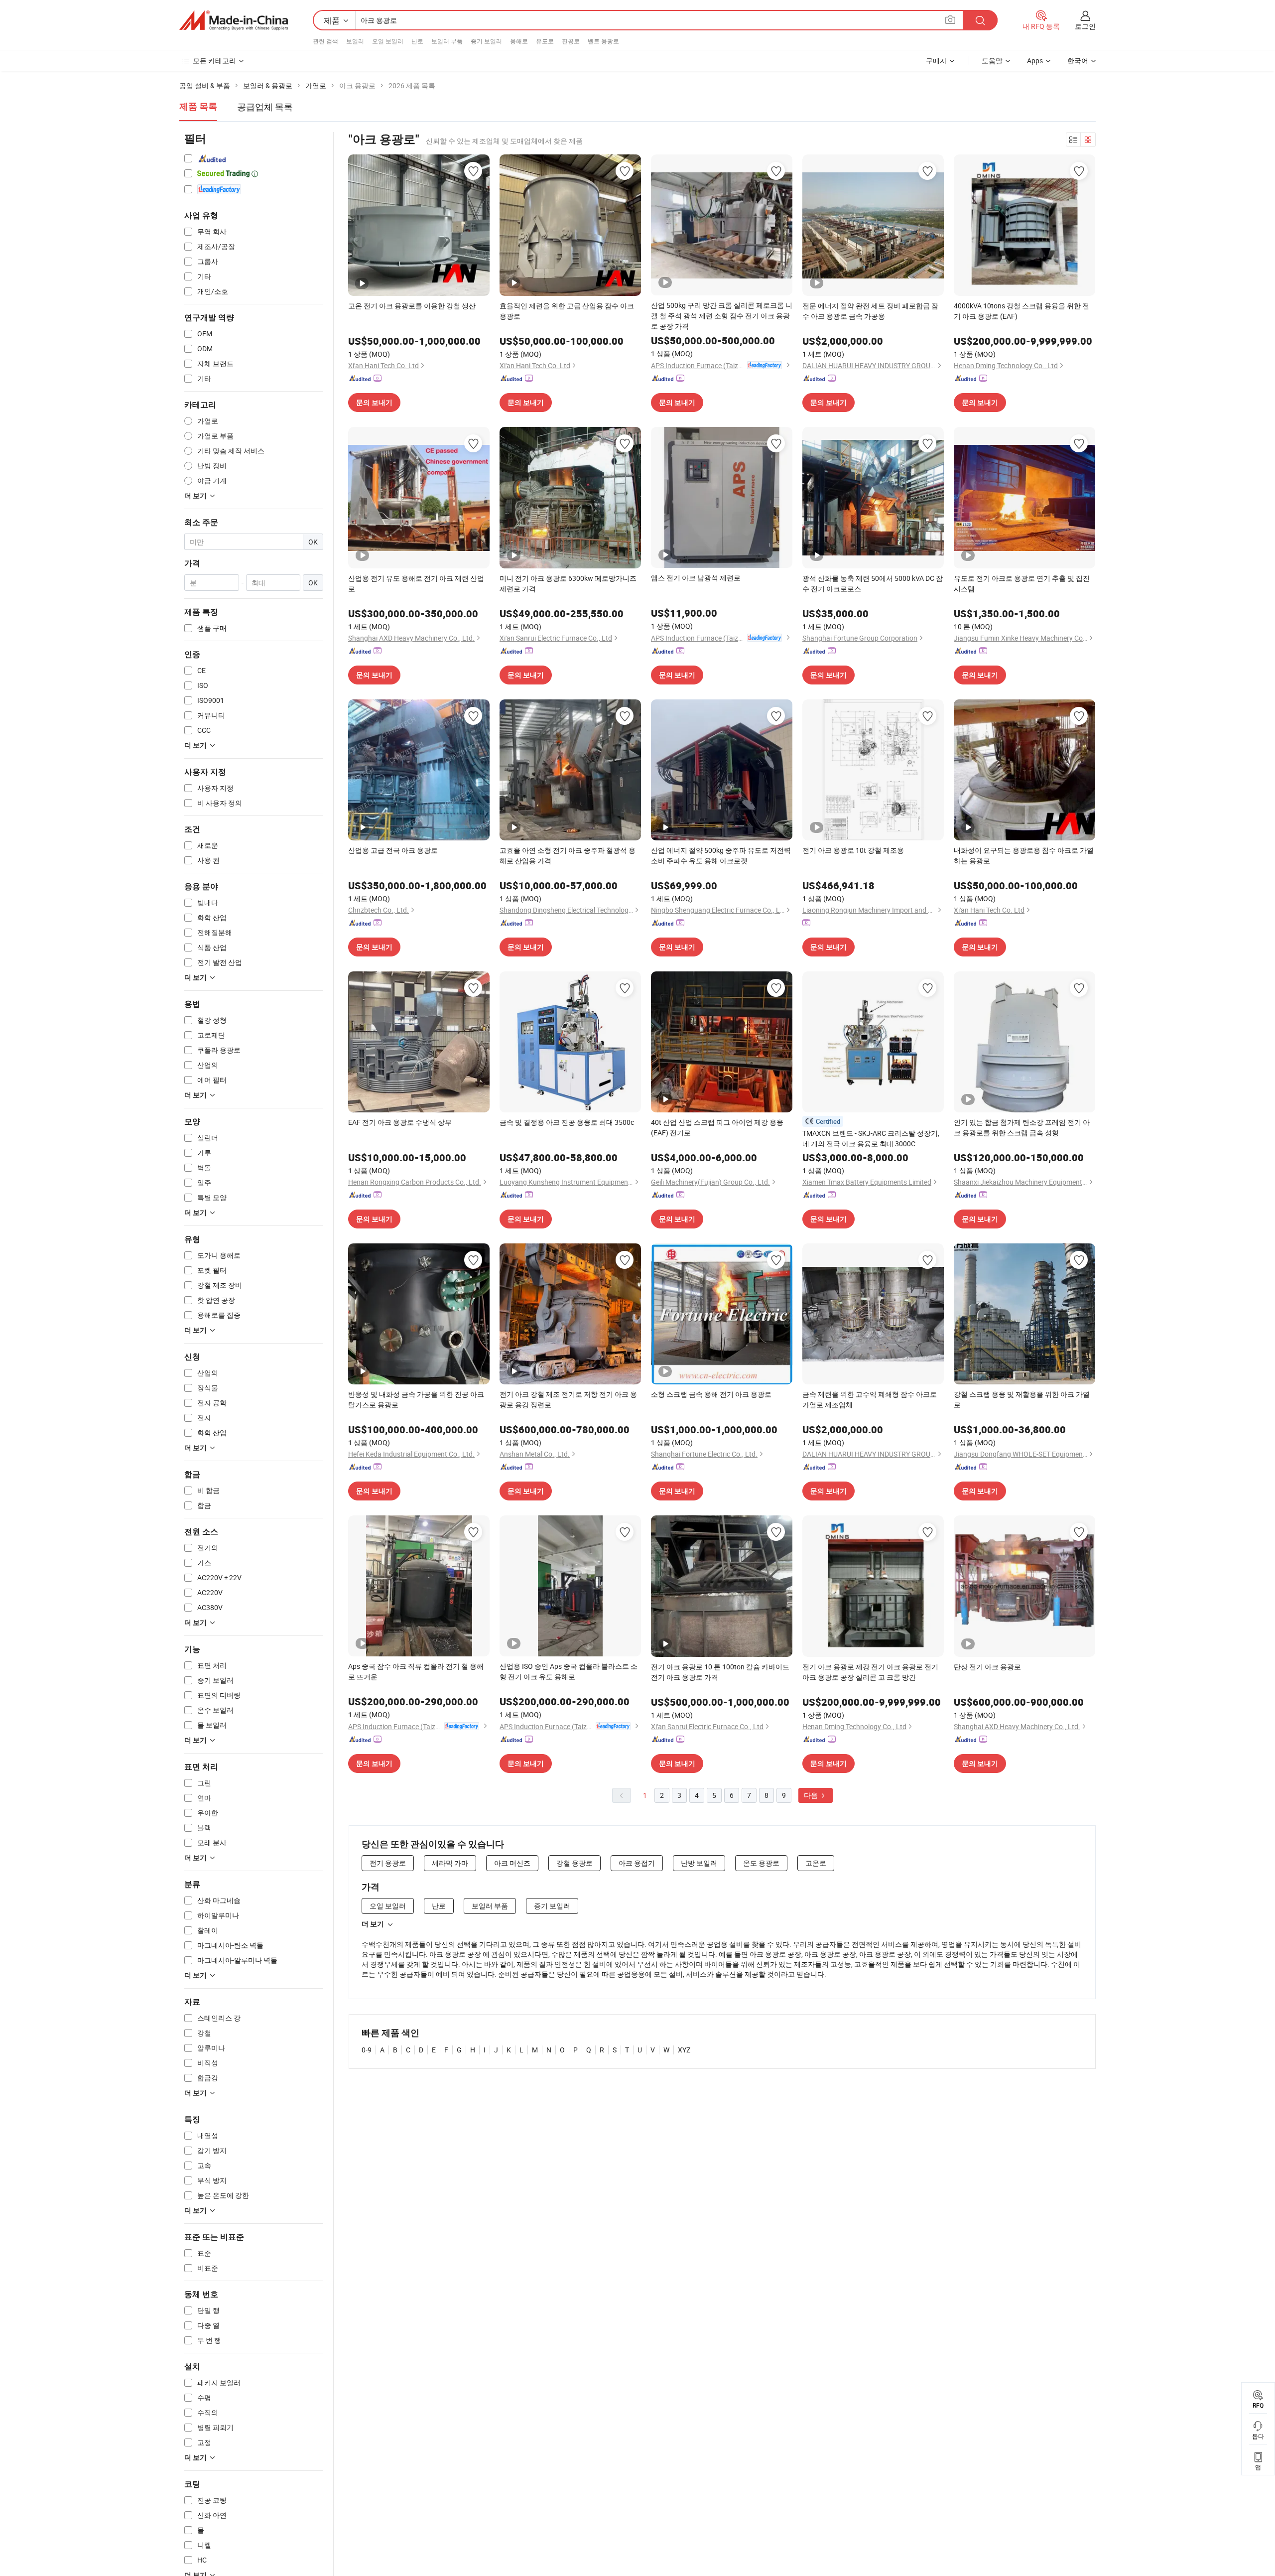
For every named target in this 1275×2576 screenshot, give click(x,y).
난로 (417, 41)
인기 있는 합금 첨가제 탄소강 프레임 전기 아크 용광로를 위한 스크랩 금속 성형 (1022, 1127)
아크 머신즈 (512, 1863)
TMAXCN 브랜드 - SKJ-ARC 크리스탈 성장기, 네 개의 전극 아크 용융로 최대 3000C (871, 1138)
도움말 (992, 61)
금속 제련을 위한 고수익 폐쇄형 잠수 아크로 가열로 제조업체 (870, 1399)
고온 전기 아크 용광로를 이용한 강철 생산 (412, 306)
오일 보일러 (388, 41)
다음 (812, 1795)
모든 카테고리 (214, 61)
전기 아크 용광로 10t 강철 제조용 (853, 850)
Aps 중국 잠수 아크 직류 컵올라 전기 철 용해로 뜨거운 (416, 1671)
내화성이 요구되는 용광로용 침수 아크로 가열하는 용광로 (1024, 855)
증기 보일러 (486, 41)
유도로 (545, 41)
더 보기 (373, 1924)
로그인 (1085, 26)
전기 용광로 (388, 1863)
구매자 (936, 61)
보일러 (355, 41)
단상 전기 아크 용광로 (987, 1667)
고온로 (816, 1863)
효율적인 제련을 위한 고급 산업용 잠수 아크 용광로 (567, 311)
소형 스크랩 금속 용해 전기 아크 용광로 (711, 1394)
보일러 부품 (447, 41)
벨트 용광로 (603, 41)
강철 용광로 (574, 1863)
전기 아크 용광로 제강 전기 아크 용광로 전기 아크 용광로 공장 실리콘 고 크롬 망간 (870, 1672)
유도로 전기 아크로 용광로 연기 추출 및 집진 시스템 (1022, 583)
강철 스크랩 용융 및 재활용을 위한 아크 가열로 (1022, 1399)
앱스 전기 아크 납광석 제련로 (696, 578)
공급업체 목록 (265, 107)
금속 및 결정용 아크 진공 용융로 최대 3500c (567, 1122)
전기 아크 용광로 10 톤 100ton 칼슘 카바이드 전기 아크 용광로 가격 (720, 1672)
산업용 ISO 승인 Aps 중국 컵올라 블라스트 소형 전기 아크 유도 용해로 (569, 1671)
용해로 (519, 41)
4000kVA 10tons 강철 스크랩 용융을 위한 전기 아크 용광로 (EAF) (1021, 311)
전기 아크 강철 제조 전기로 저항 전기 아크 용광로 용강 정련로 (568, 1399)
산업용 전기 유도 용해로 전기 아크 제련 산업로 (416, 583)
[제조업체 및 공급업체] (234, 20)
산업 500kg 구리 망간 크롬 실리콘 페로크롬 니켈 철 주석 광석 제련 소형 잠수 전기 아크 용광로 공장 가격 (722, 316)
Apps (1035, 61)
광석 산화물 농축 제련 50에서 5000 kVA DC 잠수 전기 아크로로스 (873, 583)
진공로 (571, 41)
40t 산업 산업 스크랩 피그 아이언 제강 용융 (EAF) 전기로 (717, 1127)
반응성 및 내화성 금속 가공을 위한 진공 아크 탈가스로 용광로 (416, 1399)
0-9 (367, 2050)
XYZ (684, 2050)
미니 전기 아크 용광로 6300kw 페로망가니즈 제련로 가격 (568, 583)
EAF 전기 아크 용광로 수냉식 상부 (400, 1122)
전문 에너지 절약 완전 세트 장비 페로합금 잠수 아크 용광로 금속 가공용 (870, 311)
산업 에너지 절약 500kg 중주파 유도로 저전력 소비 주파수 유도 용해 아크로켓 (721, 855)
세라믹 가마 (450, 1863)
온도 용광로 (761, 1863)
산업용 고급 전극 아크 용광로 (393, 850)
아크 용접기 (637, 1863)
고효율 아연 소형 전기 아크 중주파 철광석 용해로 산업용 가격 (568, 855)
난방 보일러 (699, 1863)
